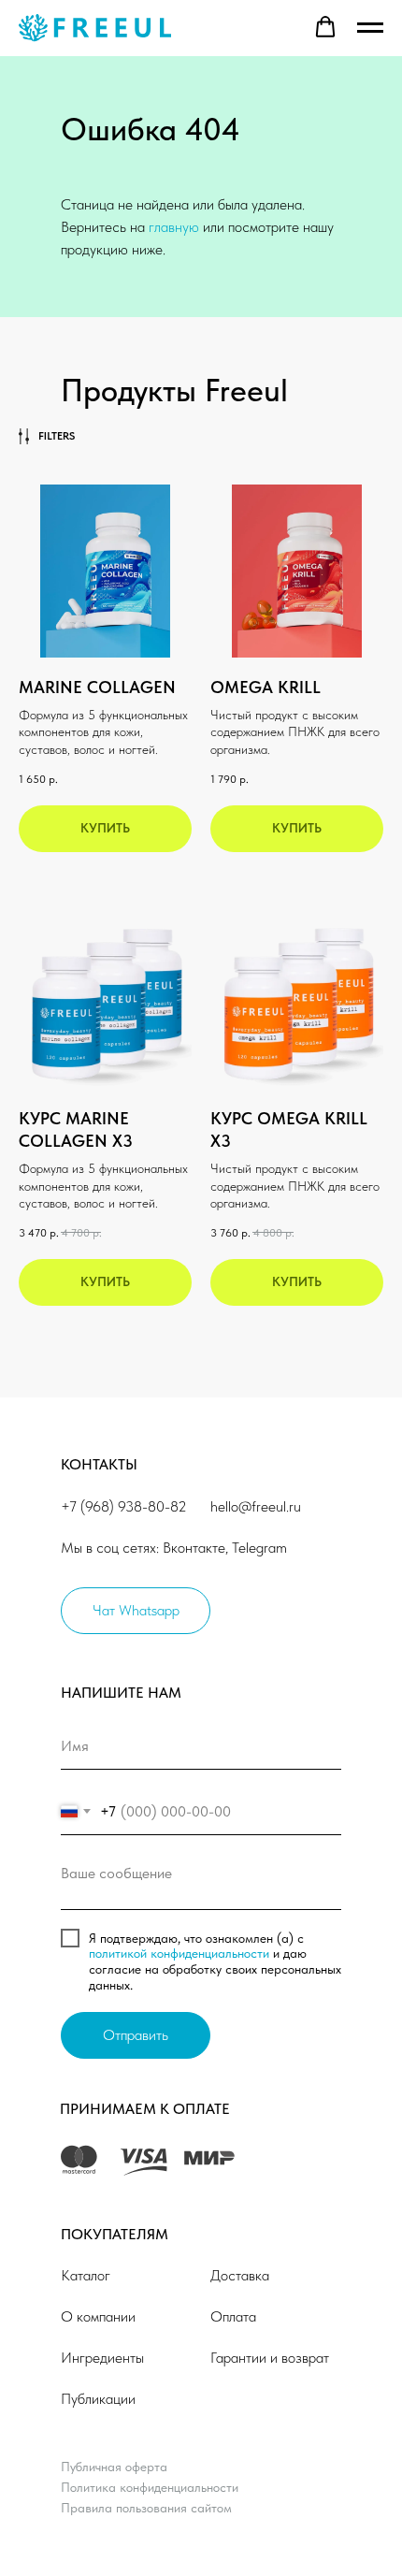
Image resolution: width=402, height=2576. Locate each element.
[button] (325, 27)
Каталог (86, 2275)
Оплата (233, 2316)
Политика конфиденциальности (150, 2487)
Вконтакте (194, 1548)
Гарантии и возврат (270, 2358)
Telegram (259, 1548)
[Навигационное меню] (370, 28)
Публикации (98, 2399)
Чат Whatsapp (136, 1610)
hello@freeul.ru (256, 1506)
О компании (98, 2316)
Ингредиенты (102, 2358)
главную (174, 227)
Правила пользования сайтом (146, 2508)
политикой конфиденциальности (179, 1953)
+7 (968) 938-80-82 (124, 1506)
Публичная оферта (114, 2467)
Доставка (240, 2275)
